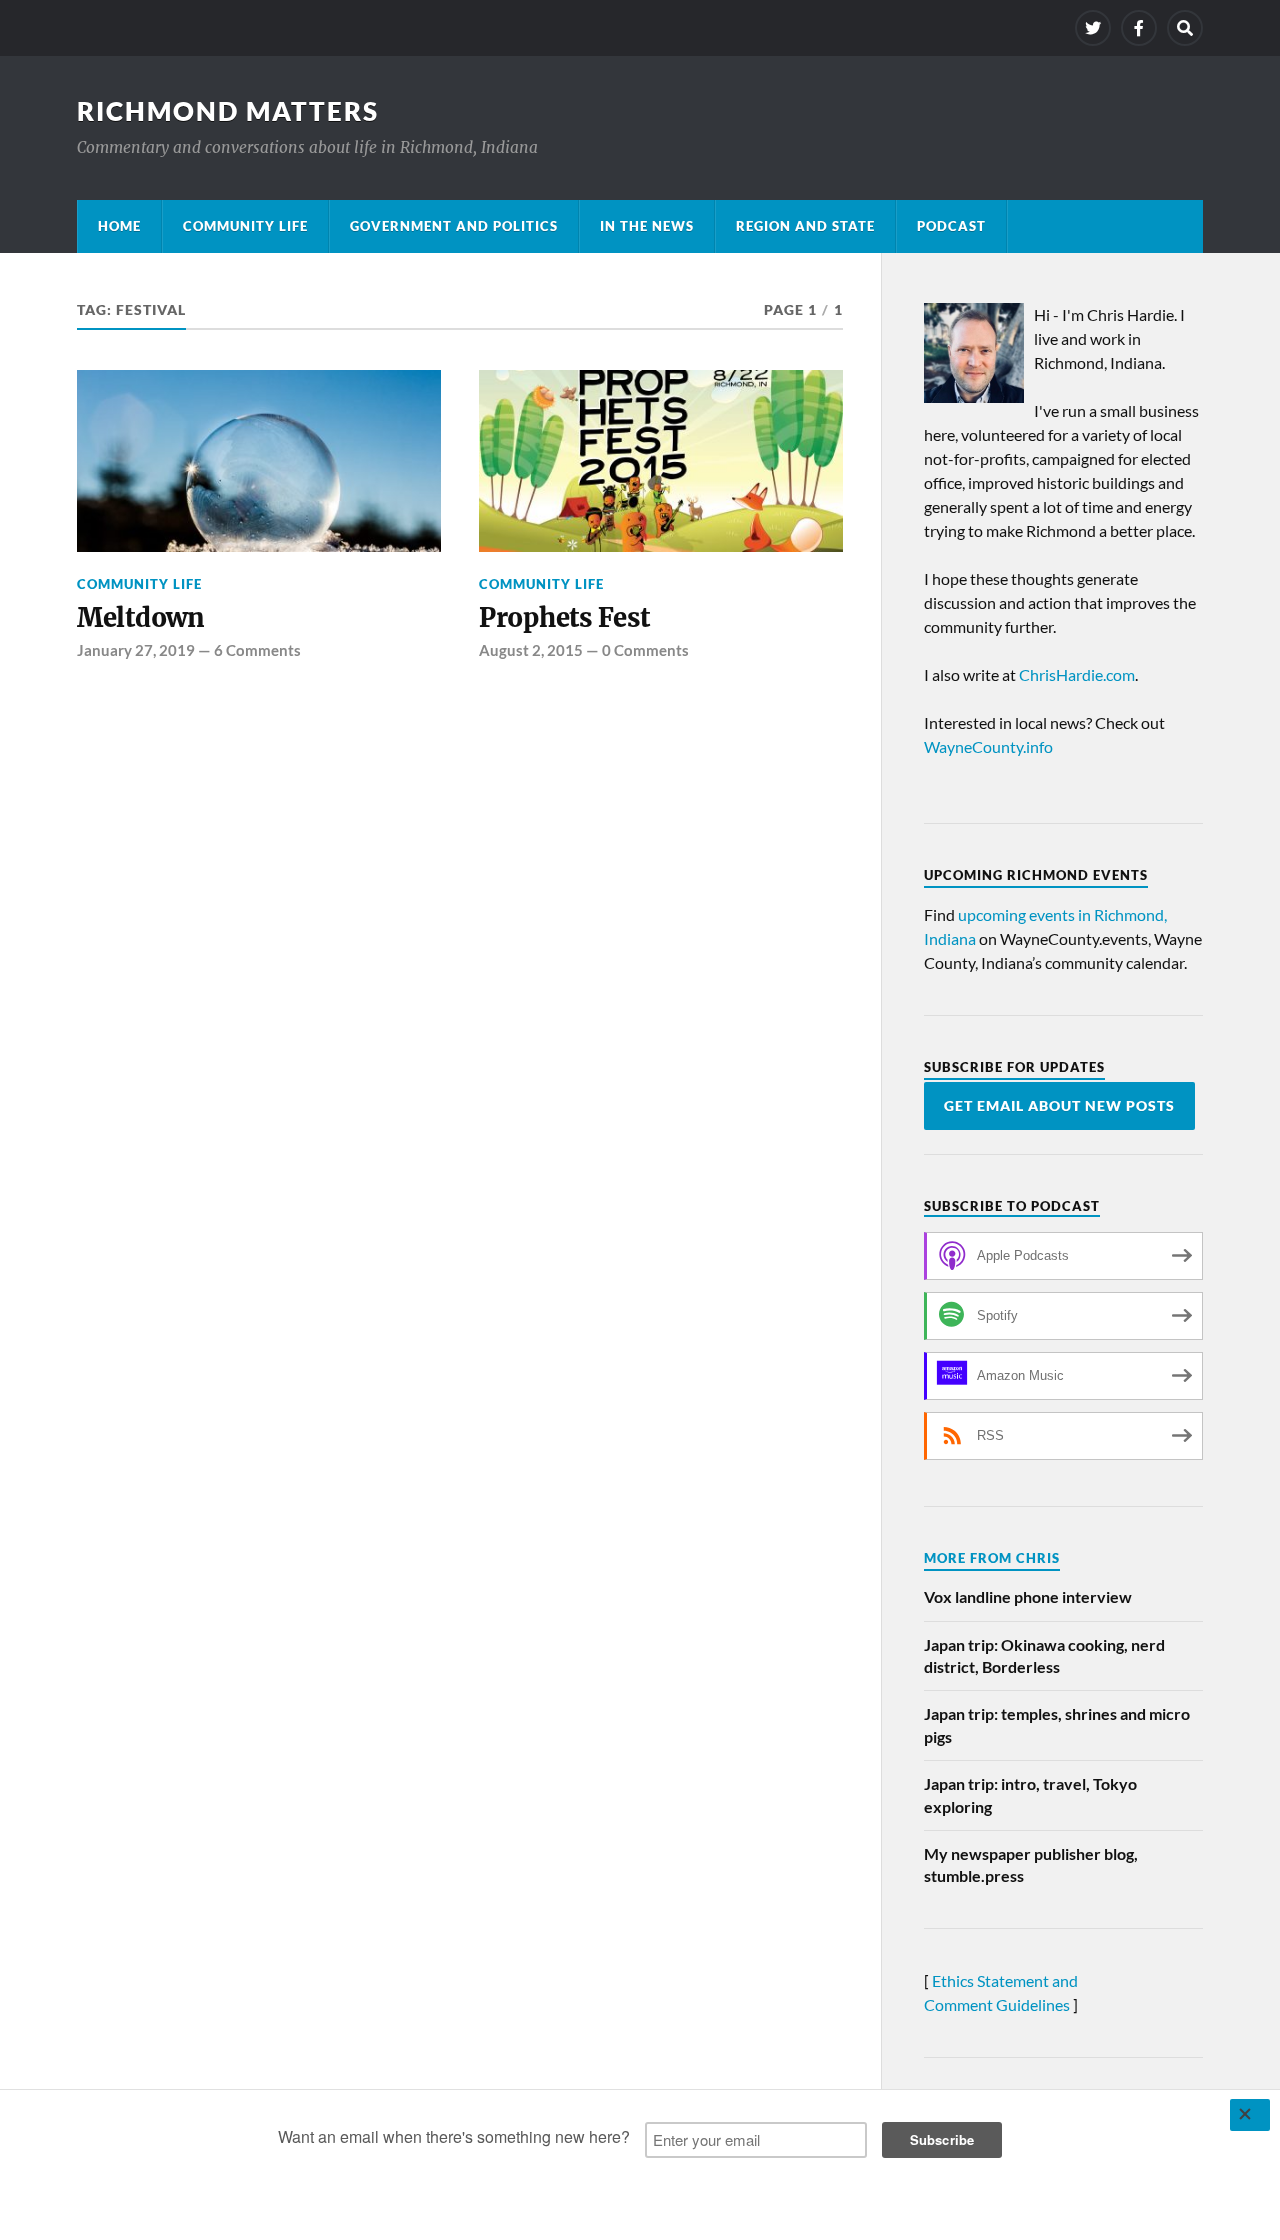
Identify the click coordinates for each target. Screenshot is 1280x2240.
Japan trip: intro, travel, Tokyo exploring (1030, 1794)
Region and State (805, 226)
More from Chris (992, 1558)
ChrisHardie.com (1077, 674)
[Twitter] (1093, 28)
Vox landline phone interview (1028, 1596)
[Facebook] (1139, 28)
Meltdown (141, 618)
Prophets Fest (564, 618)
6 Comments (257, 650)
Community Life (245, 226)
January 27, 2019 (136, 650)
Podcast (951, 226)
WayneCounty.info (988, 746)
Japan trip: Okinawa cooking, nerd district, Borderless (1044, 1655)
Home (119, 226)
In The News (647, 226)
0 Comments (645, 650)
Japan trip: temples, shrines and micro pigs (1057, 1724)
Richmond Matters (228, 111)
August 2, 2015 (531, 650)
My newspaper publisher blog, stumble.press (1031, 1864)
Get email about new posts (1059, 1106)
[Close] (1250, 2115)
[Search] (1185, 28)
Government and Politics (454, 226)
